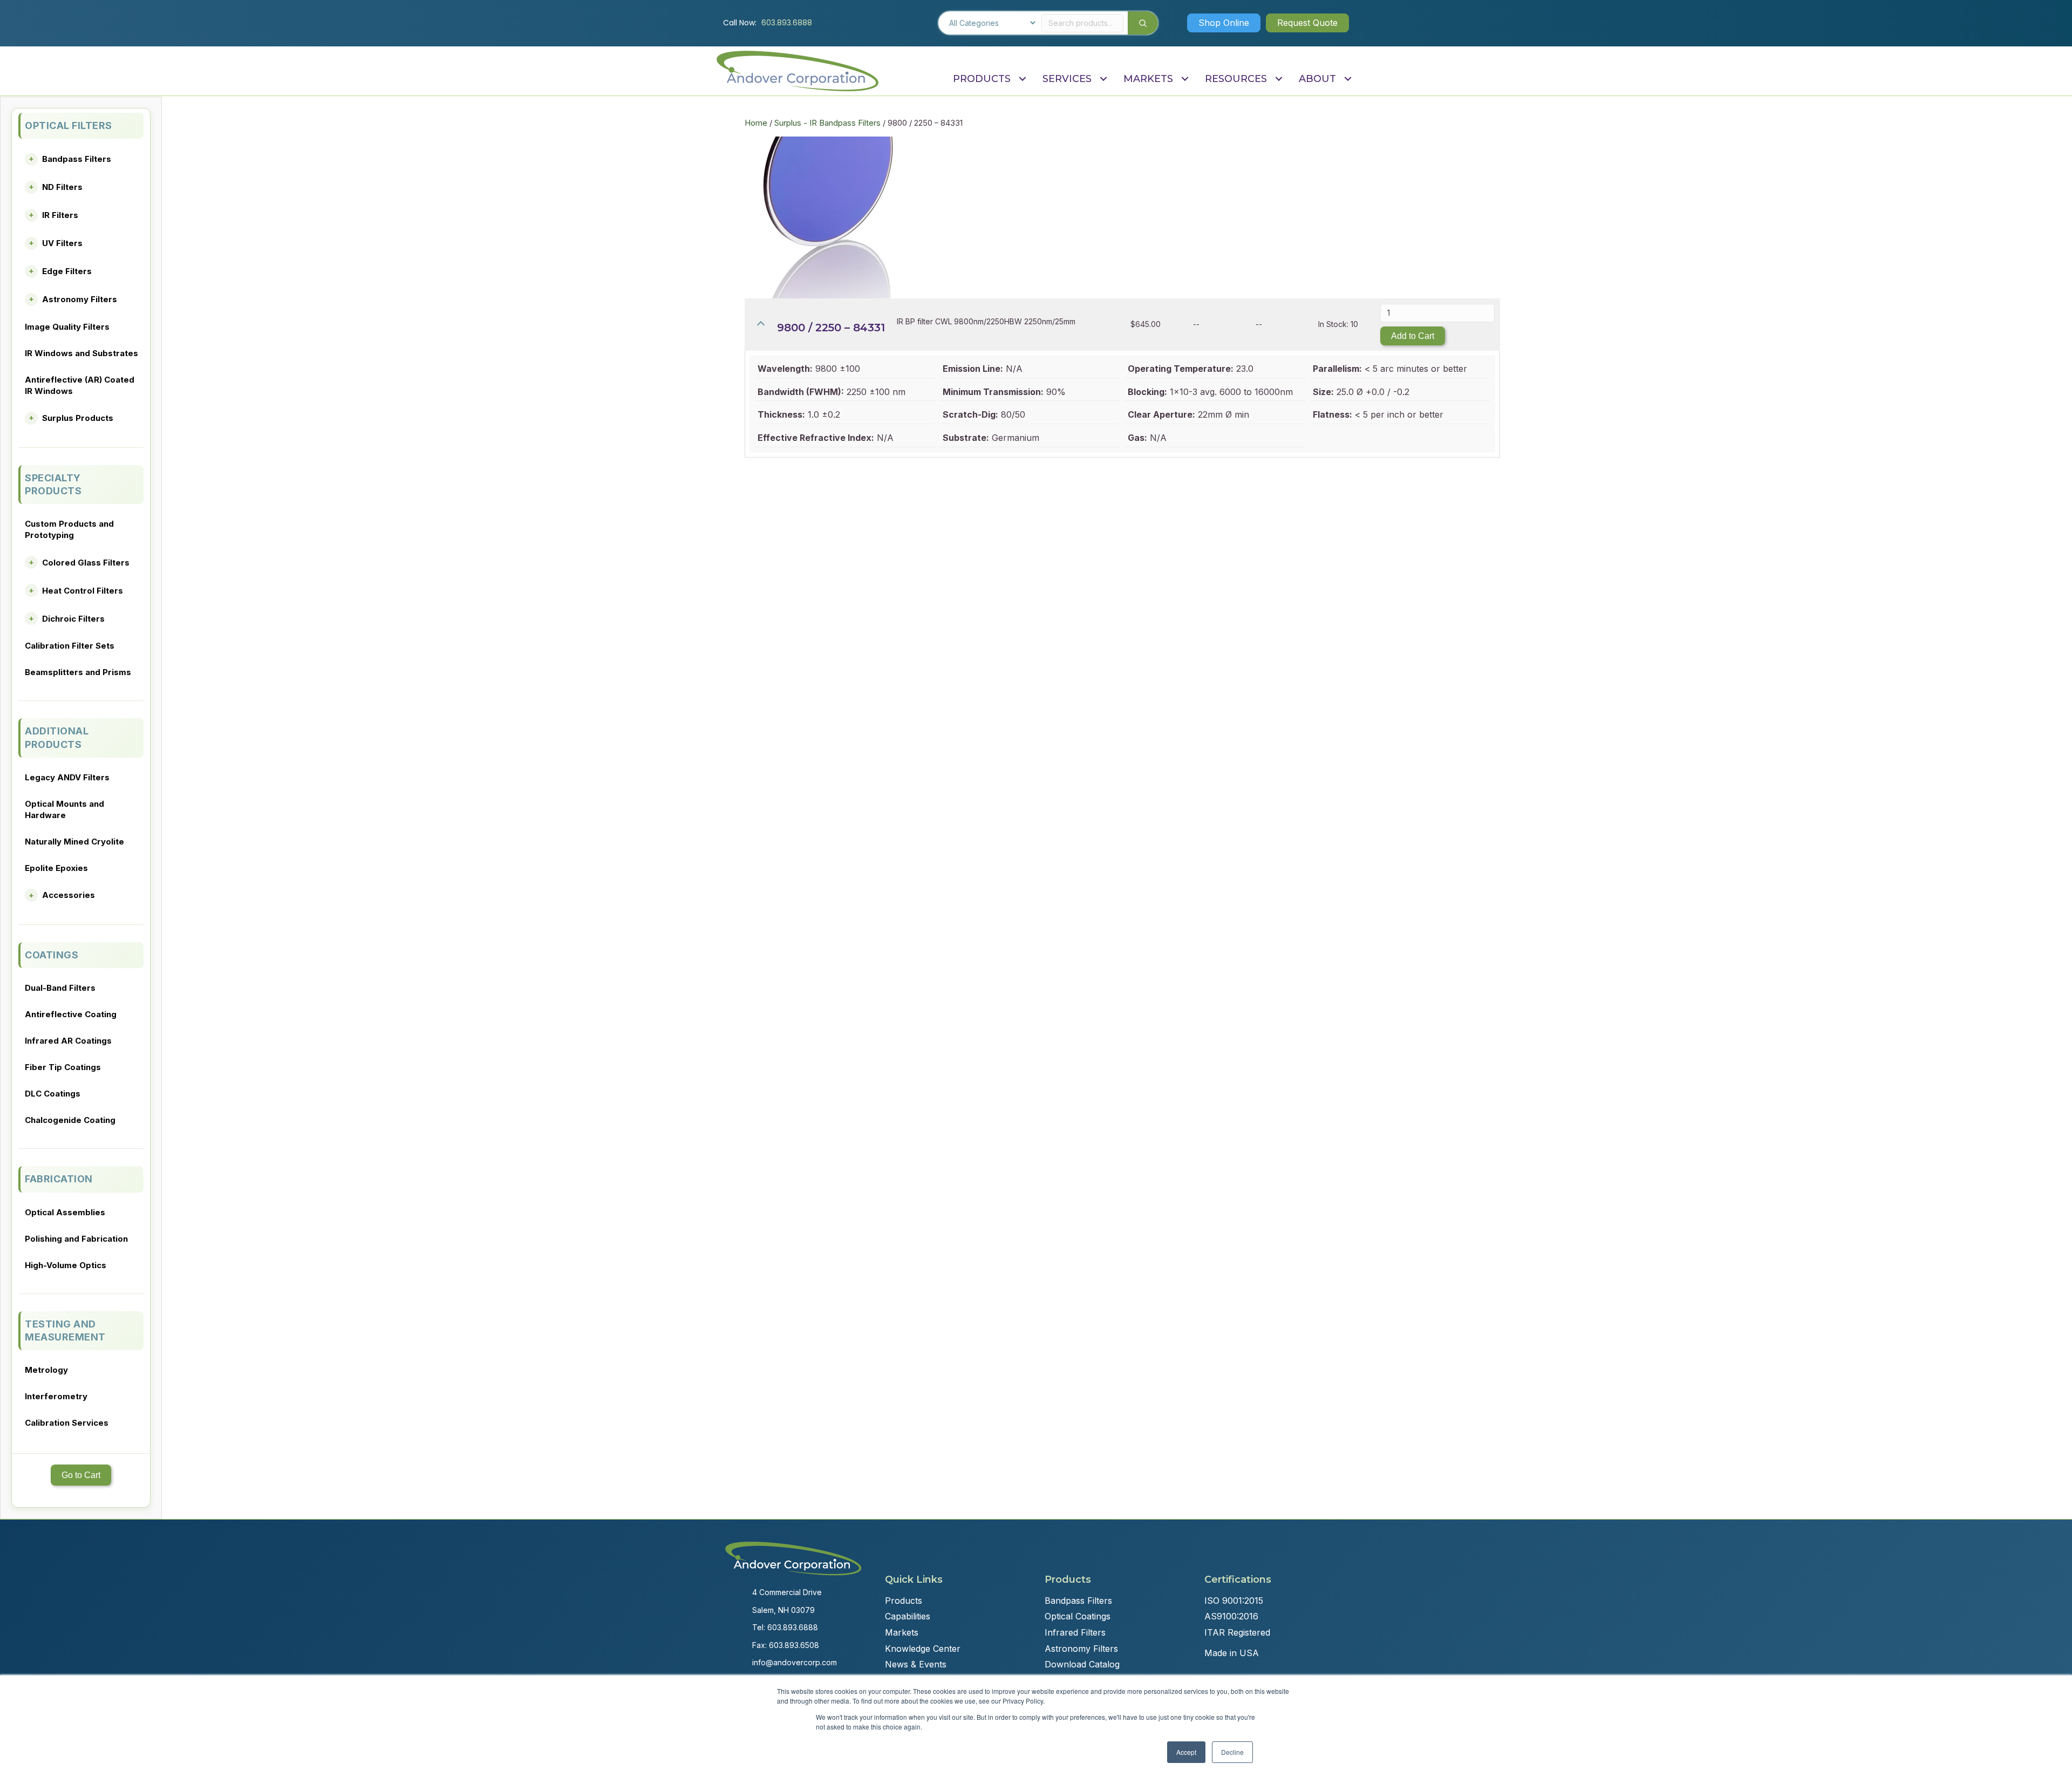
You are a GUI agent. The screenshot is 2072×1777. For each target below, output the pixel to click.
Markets (902, 1632)
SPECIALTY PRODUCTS (53, 484)
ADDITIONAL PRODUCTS (57, 737)
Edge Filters (67, 271)
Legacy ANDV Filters (67, 777)
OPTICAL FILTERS (69, 125)
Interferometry (56, 1396)
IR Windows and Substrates (81, 353)
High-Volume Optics (66, 1265)
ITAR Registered (1237, 1632)
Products (904, 1601)
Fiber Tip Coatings (63, 1067)
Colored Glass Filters (86, 563)
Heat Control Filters (83, 591)
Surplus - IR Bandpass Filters (827, 123)
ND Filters (62, 187)
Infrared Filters (1075, 1632)
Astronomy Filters (80, 299)
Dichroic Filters (73, 619)
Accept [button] (1186, 1752)
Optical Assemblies (65, 1212)
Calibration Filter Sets (70, 646)
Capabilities (908, 1616)
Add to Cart (1413, 336)
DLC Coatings (53, 1094)
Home (756, 123)
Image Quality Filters (67, 327)
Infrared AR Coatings (68, 1041)
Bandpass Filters (77, 159)
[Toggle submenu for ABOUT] (1348, 79)
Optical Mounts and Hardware (64, 809)
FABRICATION (59, 1179)
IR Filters (60, 215)
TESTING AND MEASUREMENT (65, 1330)
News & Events (916, 1664)
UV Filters (62, 243)
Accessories (69, 895)
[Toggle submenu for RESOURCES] (1279, 79)
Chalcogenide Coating (70, 1120)
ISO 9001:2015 (1234, 1601)
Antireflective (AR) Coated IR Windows (80, 385)
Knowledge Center (923, 1649)
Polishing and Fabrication (76, 1239)
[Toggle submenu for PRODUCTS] (1022, 79)
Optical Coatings (1078, 1616)
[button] (1224, 23)
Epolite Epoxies (56, 868)
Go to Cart (81, 1475)
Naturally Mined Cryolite (74, 842)
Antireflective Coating (71, 1014)
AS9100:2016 (1231, 1616)
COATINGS (52, 955)
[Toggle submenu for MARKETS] (1185, 79)
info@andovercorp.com (795, 1662)
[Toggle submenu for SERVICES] (1103, 79)
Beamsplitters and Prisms (78, 672)
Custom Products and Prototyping (69, 529)
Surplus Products (78, 418)
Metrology (46, 1370)
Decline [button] (1232, 1752)
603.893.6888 (787, 23)
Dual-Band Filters (60, 988)
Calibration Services (67, 1423)
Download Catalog (1082, 1664)
